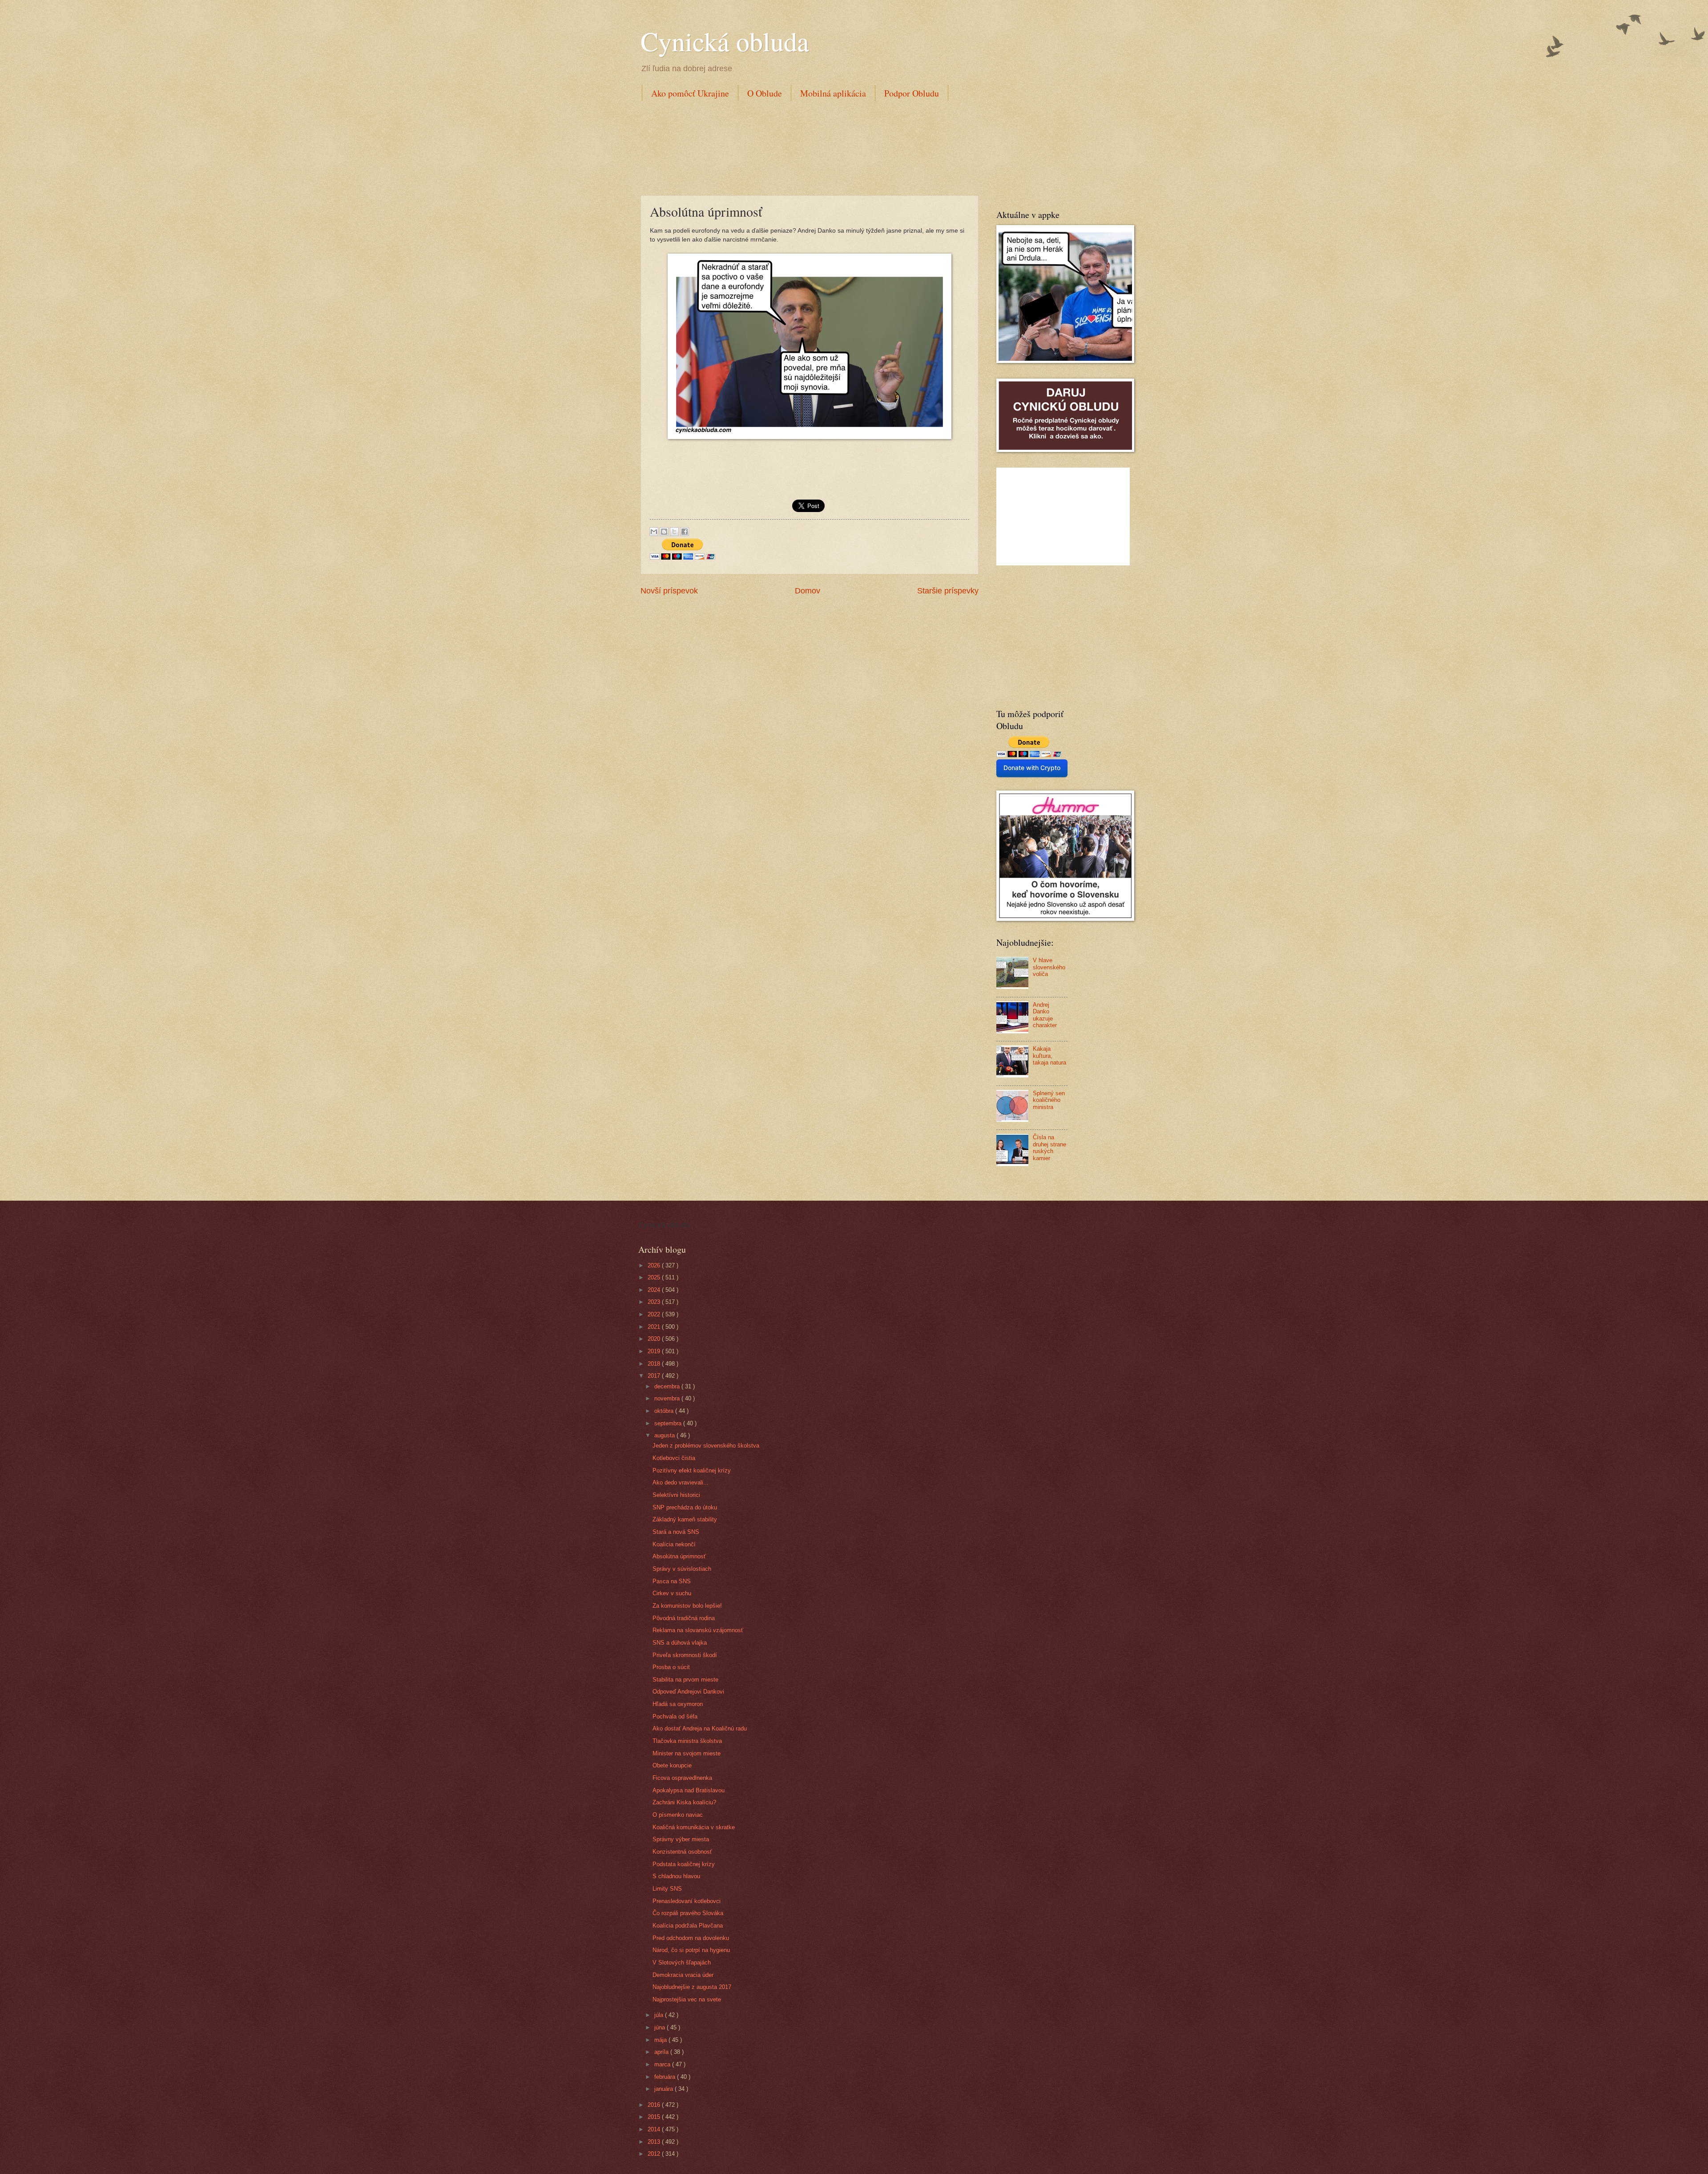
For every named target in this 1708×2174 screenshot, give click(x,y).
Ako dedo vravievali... (681, 1482)
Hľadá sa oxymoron (678, 1704)
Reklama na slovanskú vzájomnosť (698, 1630)
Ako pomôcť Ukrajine (690, 93)
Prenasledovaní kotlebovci (687, 1901)
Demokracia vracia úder (683, 1975)
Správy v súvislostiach (682, 1569)
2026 (655, 1265)
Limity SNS (667, 1889)
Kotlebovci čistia (674, 1458)
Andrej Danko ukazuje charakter (1045, 1015)
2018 (655, 1364)
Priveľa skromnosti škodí (685, 1655)
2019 (655, 1351)
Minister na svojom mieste (687, 1753)
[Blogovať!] (664, 532)
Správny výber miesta (681, 1839)
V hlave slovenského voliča (1049, 967)
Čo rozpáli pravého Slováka (688, 1913)
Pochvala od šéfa (675, 1716)
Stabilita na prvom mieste (685, 1680)
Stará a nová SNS (676, 1532)
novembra (668, 1398)
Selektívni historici (676, 1495)
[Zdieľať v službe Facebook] (685, 532)
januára (665, 2089)
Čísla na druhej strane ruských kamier (1049, 1148)
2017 (655, 1376)
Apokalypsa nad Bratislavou (689, 1790)
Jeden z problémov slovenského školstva (706, 1446)
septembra (669, 1423)
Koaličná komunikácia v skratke (694, 1827)
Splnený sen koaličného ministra (1049, 1100)
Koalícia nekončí (674, 1544)
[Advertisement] (802, 146)
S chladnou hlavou (676, 1876)
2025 (655, 1277)
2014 (655, 2129)
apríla (662, 2052)
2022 (655, 1314)
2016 (655, 2105)
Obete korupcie (672, 1765)
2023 (655, 1302)
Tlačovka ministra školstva (687, 1741)
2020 (655, 1339)
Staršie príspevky (948, 591)
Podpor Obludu (912, 93)
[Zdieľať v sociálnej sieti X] (674, 532)
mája (661, 2040)
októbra (665, 1411)
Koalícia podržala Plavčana (688, 1926)
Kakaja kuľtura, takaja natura (1049, 1056)
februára (666, 2077)
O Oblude (765, 93)
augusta (665, 1435)
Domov (808, 591)
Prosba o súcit (671, 1667)
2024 (655, 1290)
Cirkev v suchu (672, 1593)
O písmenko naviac (678, 1815)
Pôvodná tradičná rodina (684, 1618)
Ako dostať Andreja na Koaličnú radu (700, 1728)
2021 (655, 1327)
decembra (668, 1386)
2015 (655, 2117)
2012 (655, 2154)
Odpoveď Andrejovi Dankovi (688, 1692)
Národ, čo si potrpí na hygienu (691, 1950)
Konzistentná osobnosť (682, 1852)
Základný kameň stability (685, 1519)
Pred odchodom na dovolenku (691, 1938)
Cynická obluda (725, 41)
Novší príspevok (669, 591)
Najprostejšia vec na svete (687, 1999)
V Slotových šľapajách (682, 1962)
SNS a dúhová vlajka (680, 1643)
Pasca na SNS (672, 1581)
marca (663, 2064)
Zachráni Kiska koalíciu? (684, 1802)
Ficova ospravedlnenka (682, 1778)
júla (660, 2015)
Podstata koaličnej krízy (684, 1864)
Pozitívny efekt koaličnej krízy (692, 1470)
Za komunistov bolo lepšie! (687, 1606)
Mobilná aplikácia (833, 93)
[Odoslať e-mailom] (654, 532)
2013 (655, 2142)
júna (661, 2027)
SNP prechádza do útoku (685, 1507)
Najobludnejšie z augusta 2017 (692, 1987)
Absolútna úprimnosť (679, 1556)
